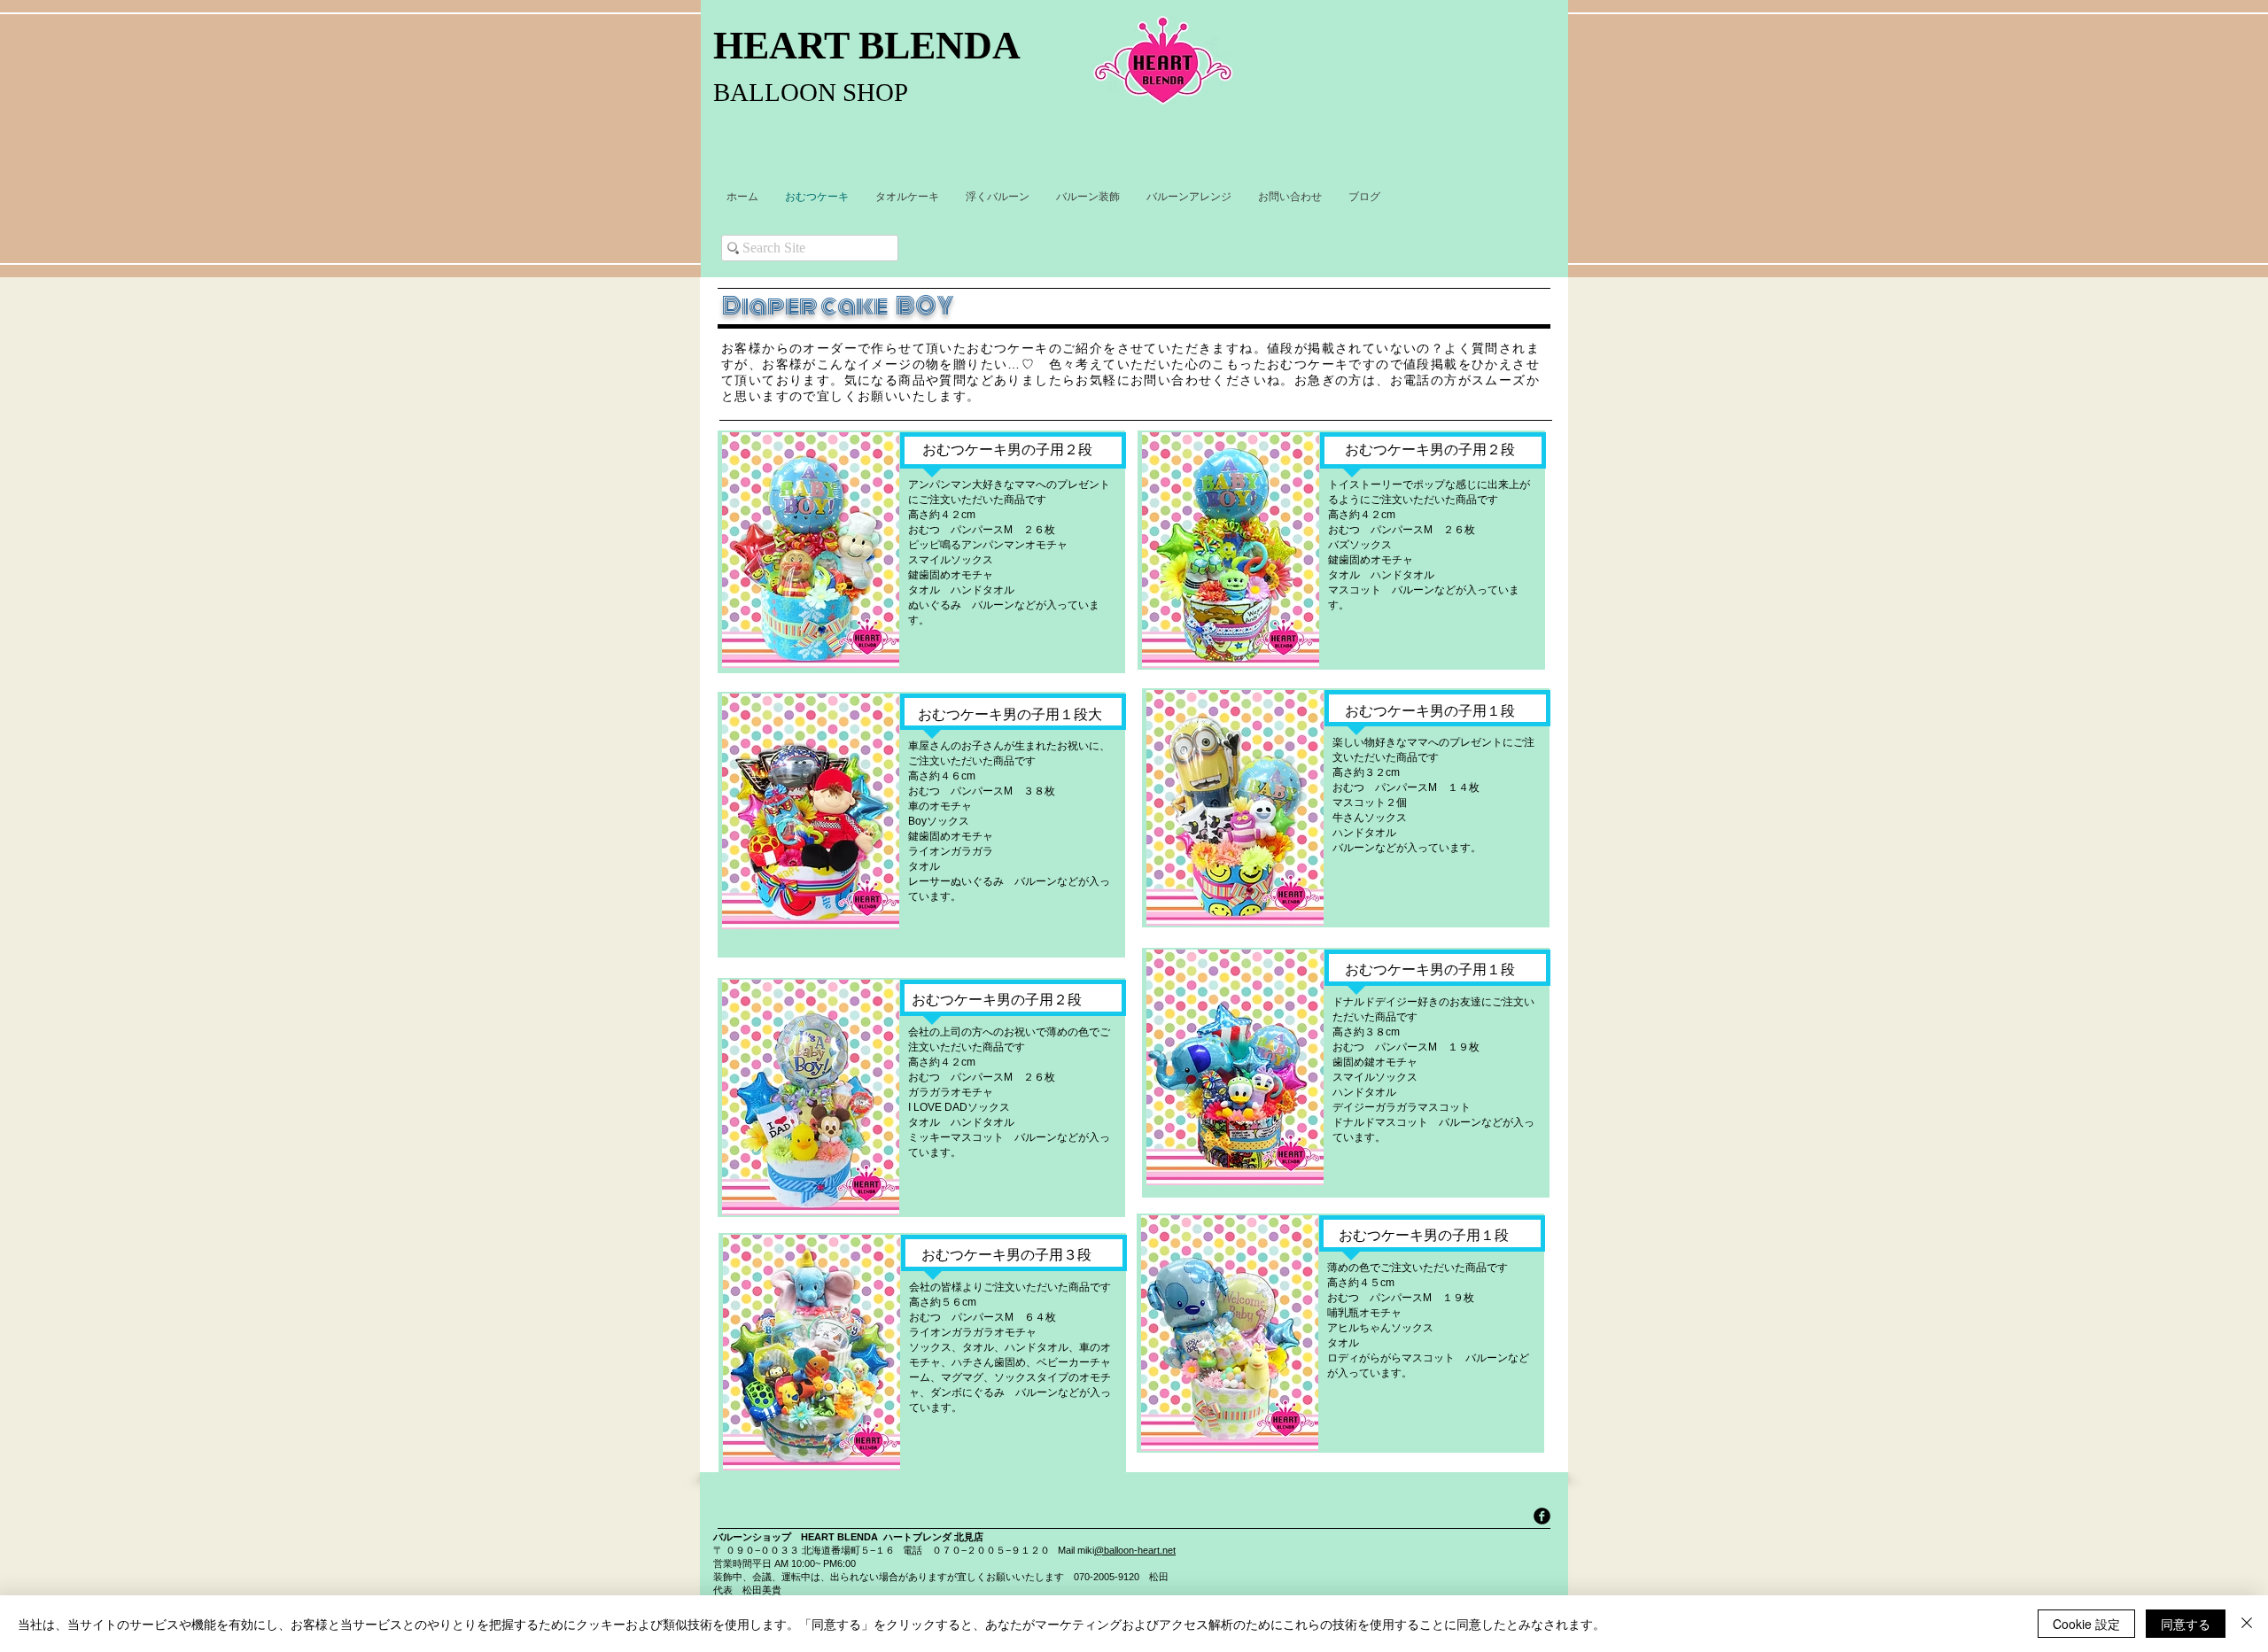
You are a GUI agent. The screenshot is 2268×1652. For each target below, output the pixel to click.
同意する (2186, 1624)
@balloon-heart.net (1135, 1550)
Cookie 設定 (2086, 1624)
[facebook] (1542, 1516)
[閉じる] (2247, 1624)
